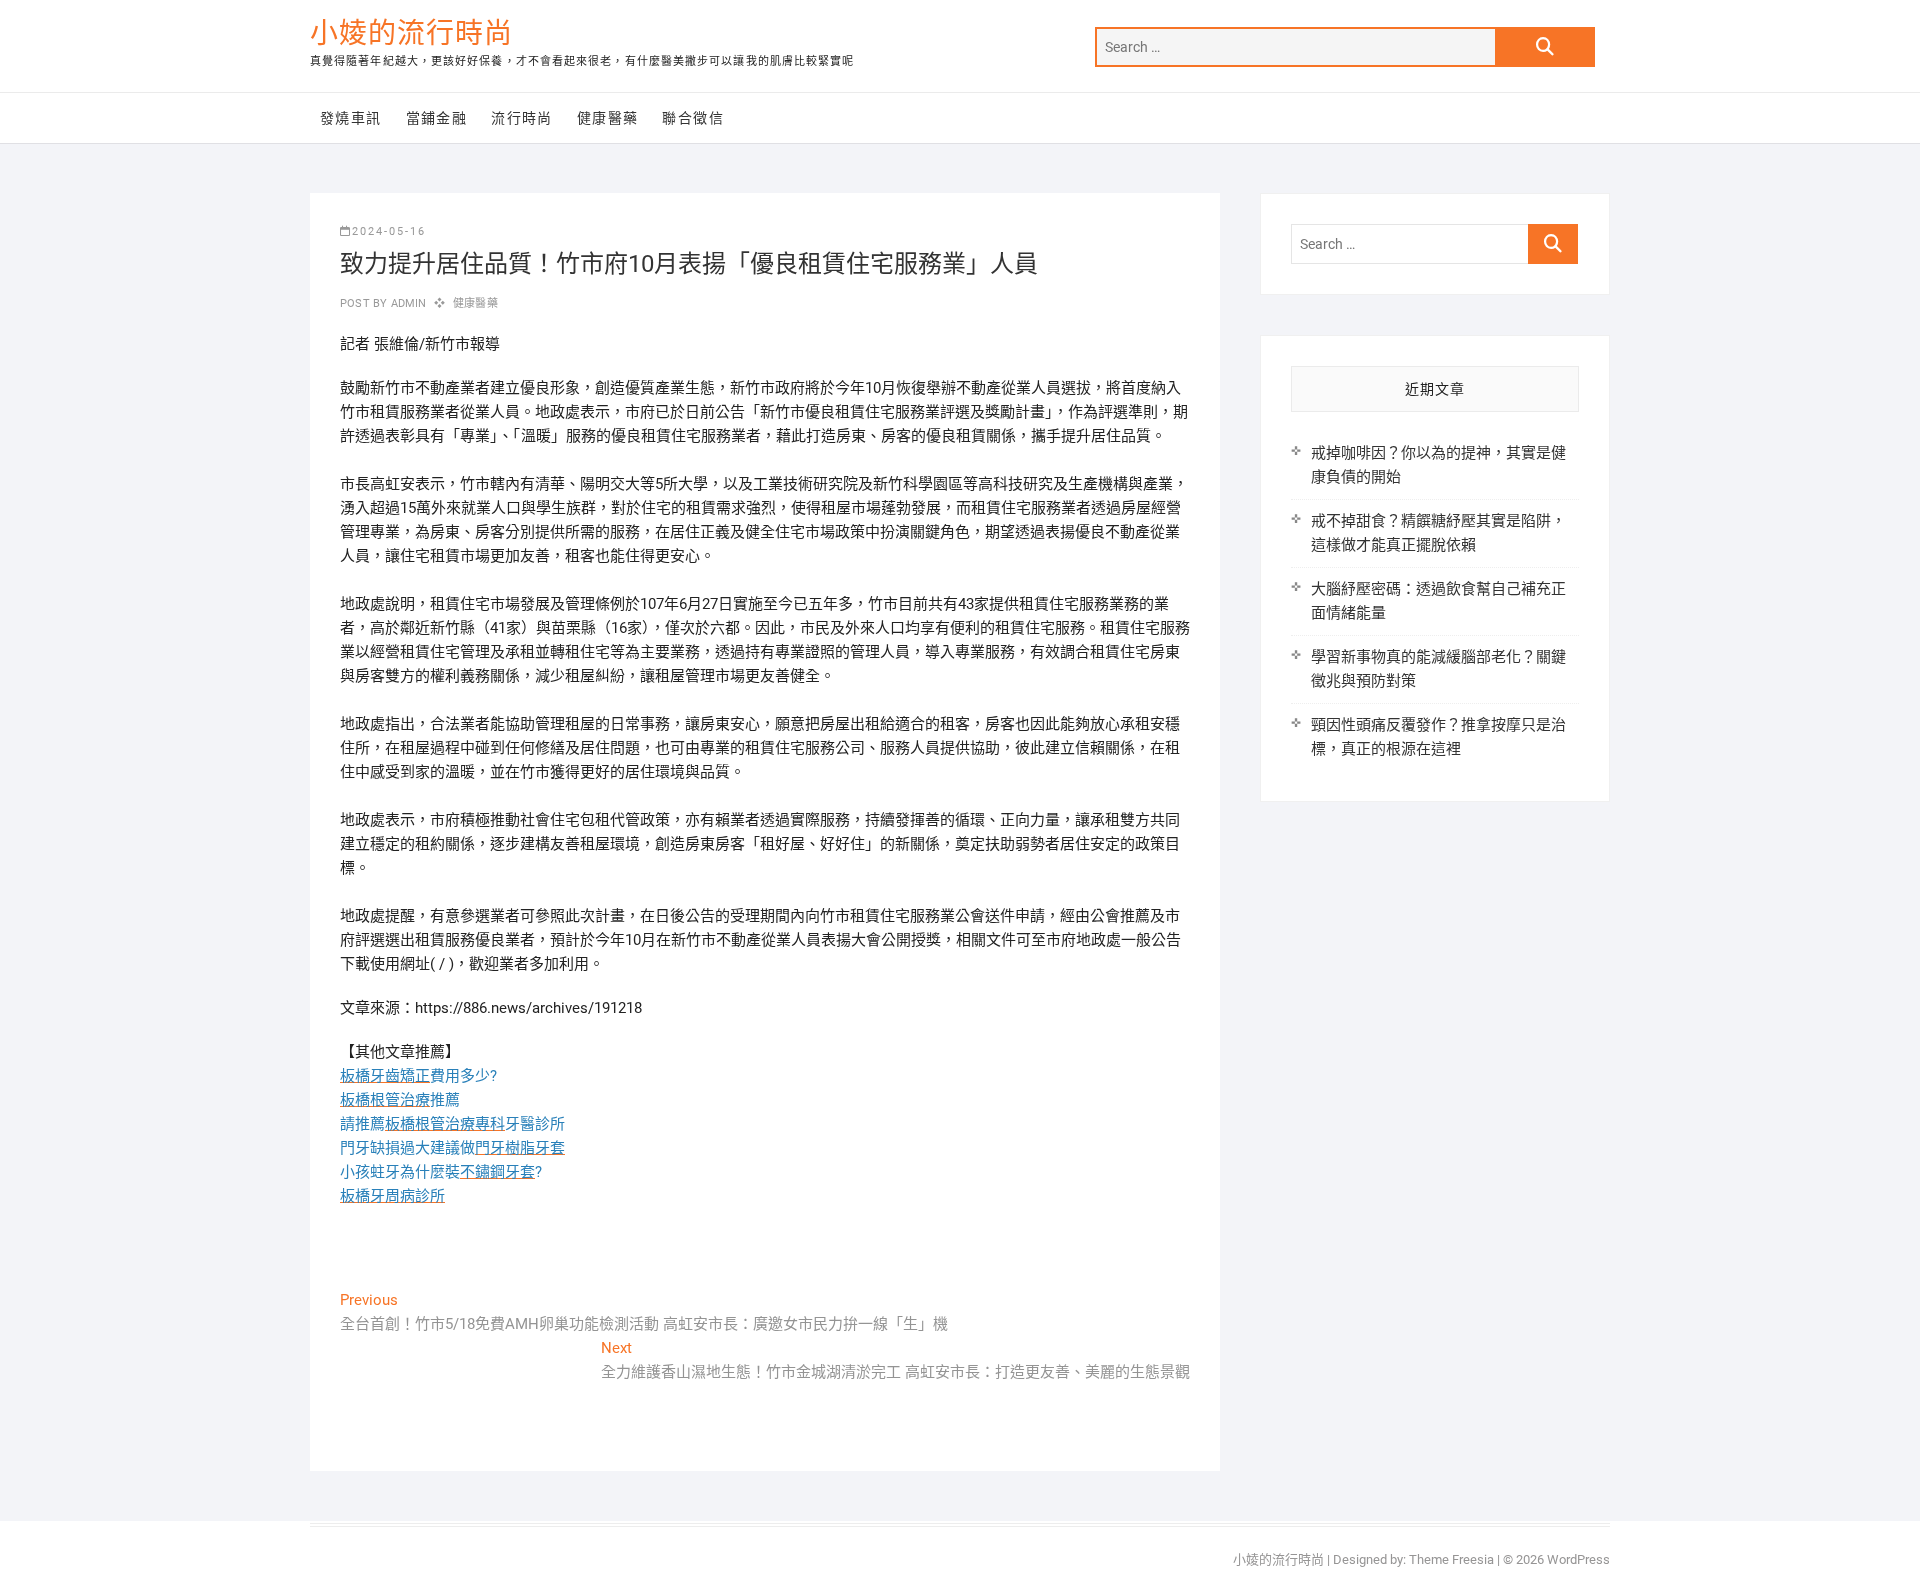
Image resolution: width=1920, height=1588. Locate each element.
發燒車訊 (351, 118)
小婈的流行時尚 (411, 33)
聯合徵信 (693, 118)
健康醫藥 (608, 118)
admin (406, 303)
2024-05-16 (389, 231)
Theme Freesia (1451, 1559)
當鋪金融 (437, 118)
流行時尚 (522, 118)
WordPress (1578, 1559)
